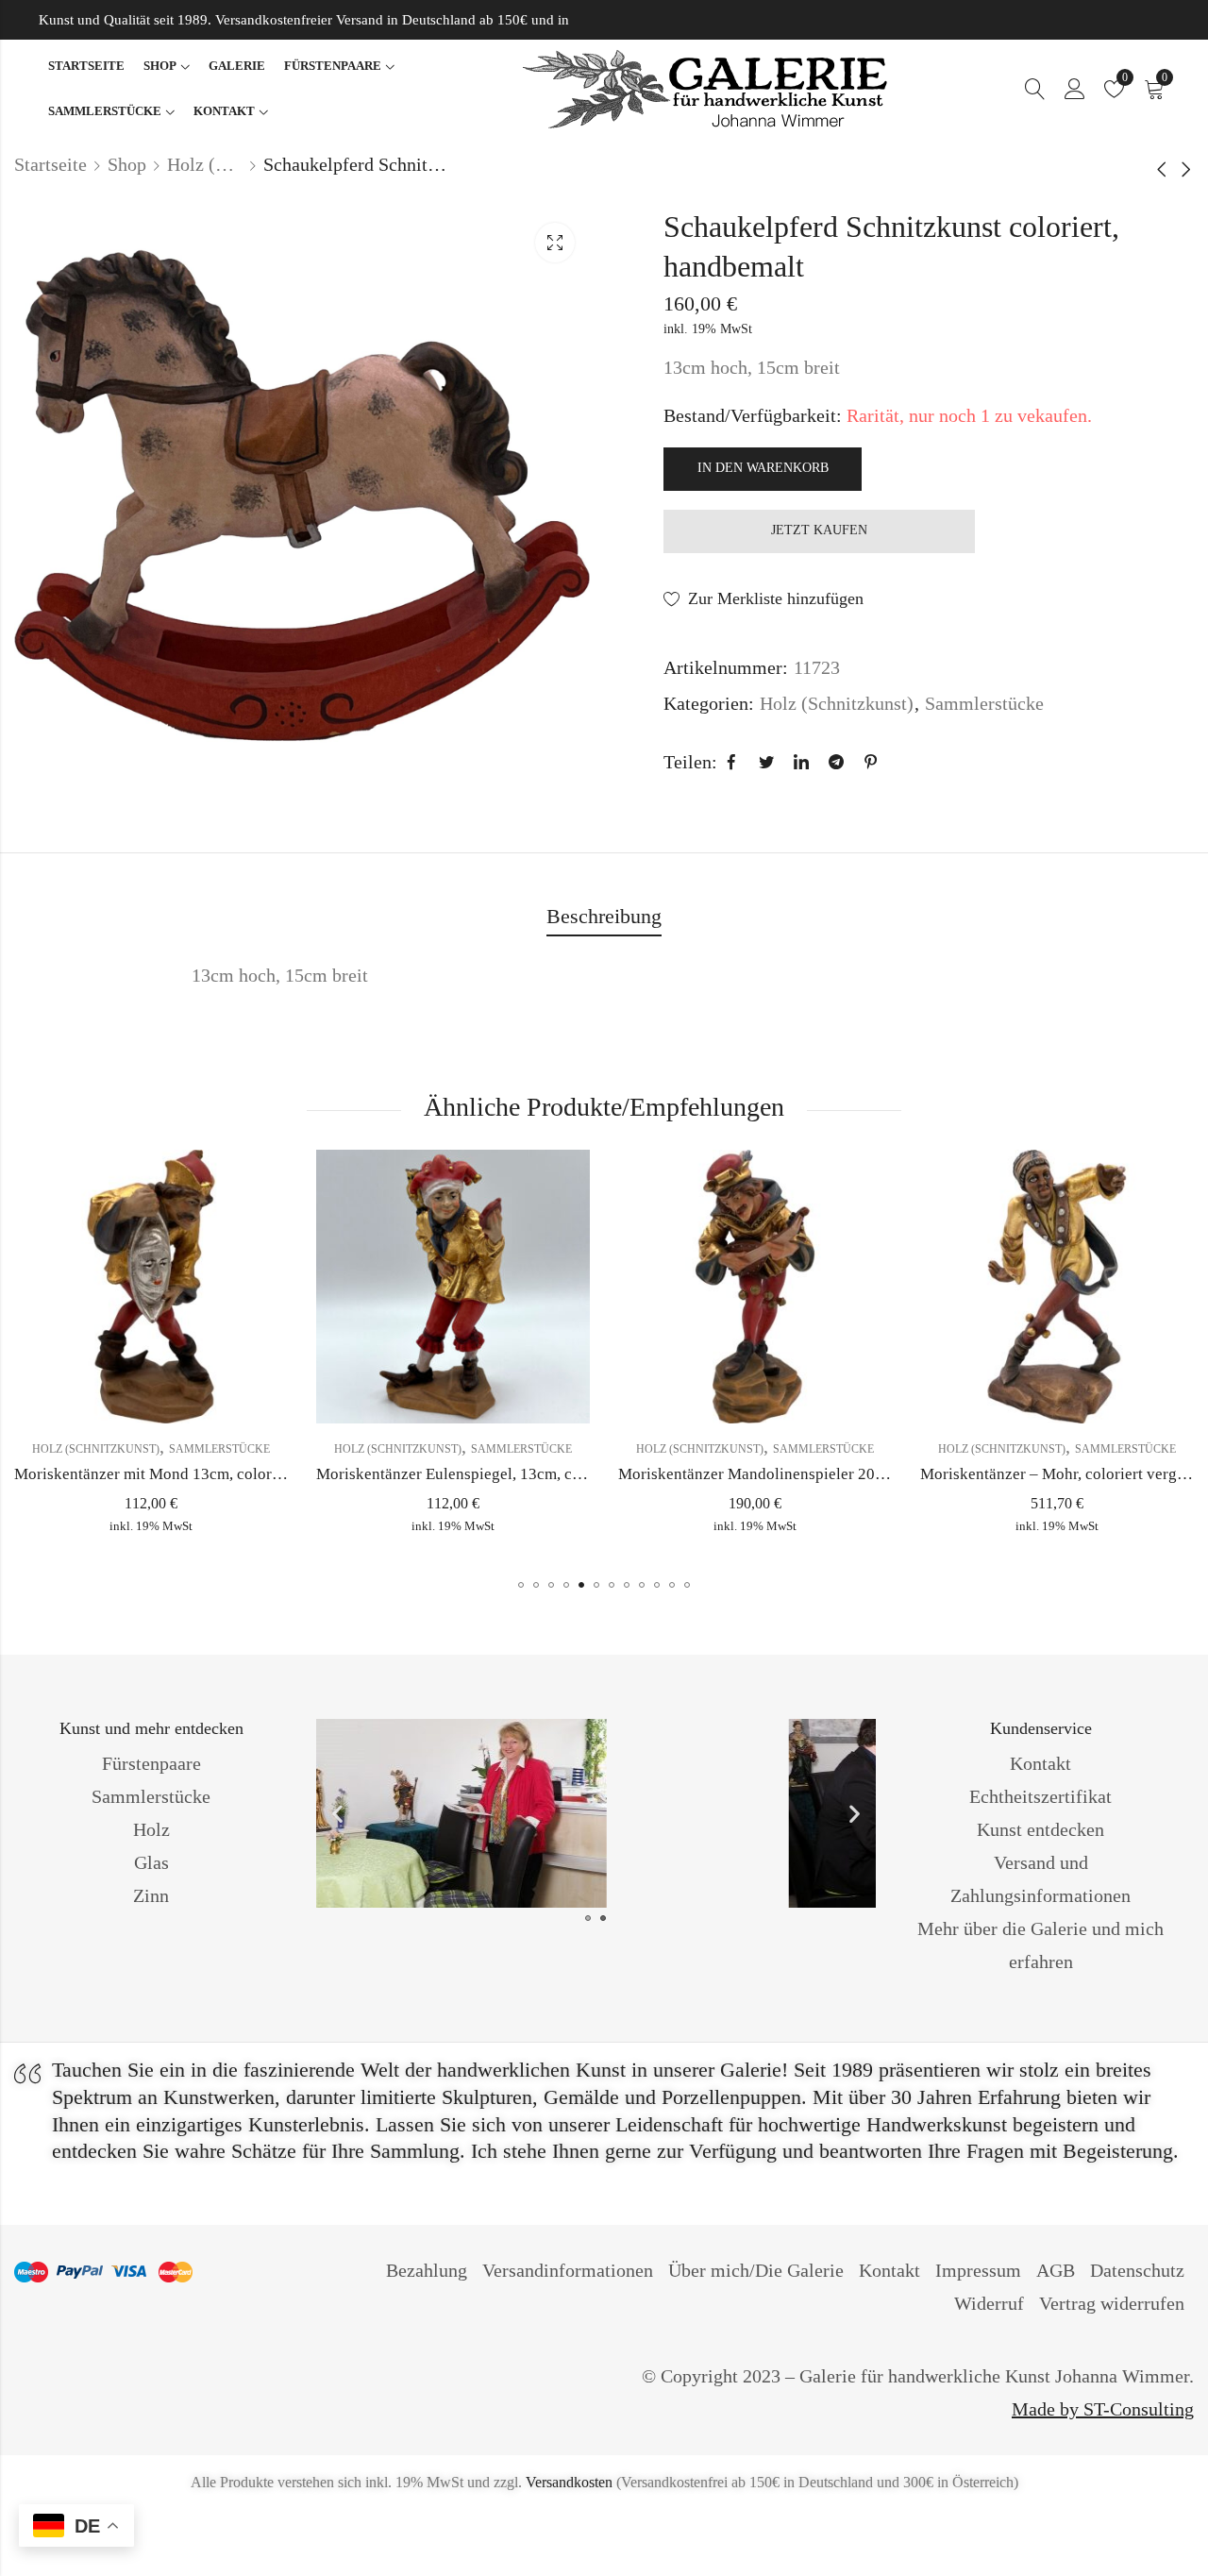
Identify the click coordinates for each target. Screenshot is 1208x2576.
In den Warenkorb (763, 468)
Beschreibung (604, 916)
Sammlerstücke (984, 703)
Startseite (50, 164)
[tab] (604, 918)
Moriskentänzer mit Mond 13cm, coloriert (154, 1474)
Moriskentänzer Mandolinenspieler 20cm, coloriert (789, 1474)
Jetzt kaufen (819, 530)
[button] (521, 1585)
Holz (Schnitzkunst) (205, 164)
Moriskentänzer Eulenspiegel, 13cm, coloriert (469, 1474)
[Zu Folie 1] (603, 1918)
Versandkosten (569, 2482)
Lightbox (555, 243)
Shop (127, 164)
